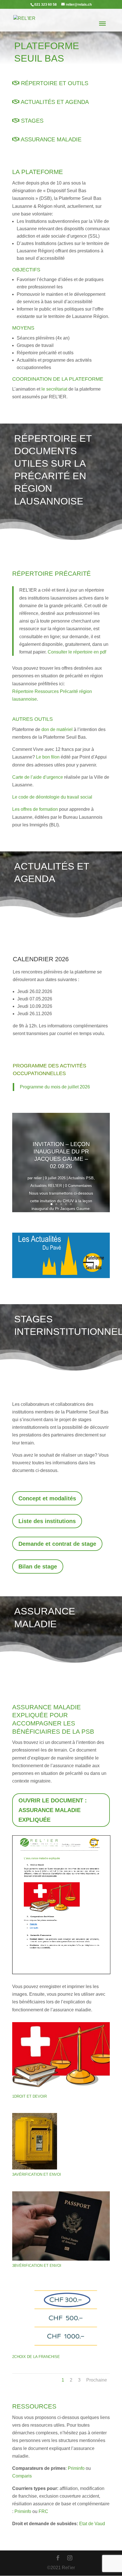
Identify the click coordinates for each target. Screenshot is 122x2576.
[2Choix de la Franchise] (61, 2350)
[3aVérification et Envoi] (35, 2168)
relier (38, 1178)
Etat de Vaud (92, 2524)
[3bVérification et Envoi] (61, 2259)
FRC (43, 2511)
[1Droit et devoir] (61, 2090)
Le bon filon (48, 757)
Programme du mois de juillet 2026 (55, 1087)
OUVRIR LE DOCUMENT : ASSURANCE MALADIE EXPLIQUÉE (53, 1810)
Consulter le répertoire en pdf (77, 652)
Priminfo (76, 2468)
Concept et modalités (47, 1498)
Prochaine (97, 2380)
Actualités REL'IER (46, 1186)
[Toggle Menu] (102, 24)
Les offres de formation (35, 809)
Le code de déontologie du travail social (52, 797)
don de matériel (57, 729)
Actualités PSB (81, 1178)
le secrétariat (54, 389)
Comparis (22, 2476)
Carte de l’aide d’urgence (38, 777)
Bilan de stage (38, 1566)
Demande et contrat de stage (57, 1544)
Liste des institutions (47, 1521)
